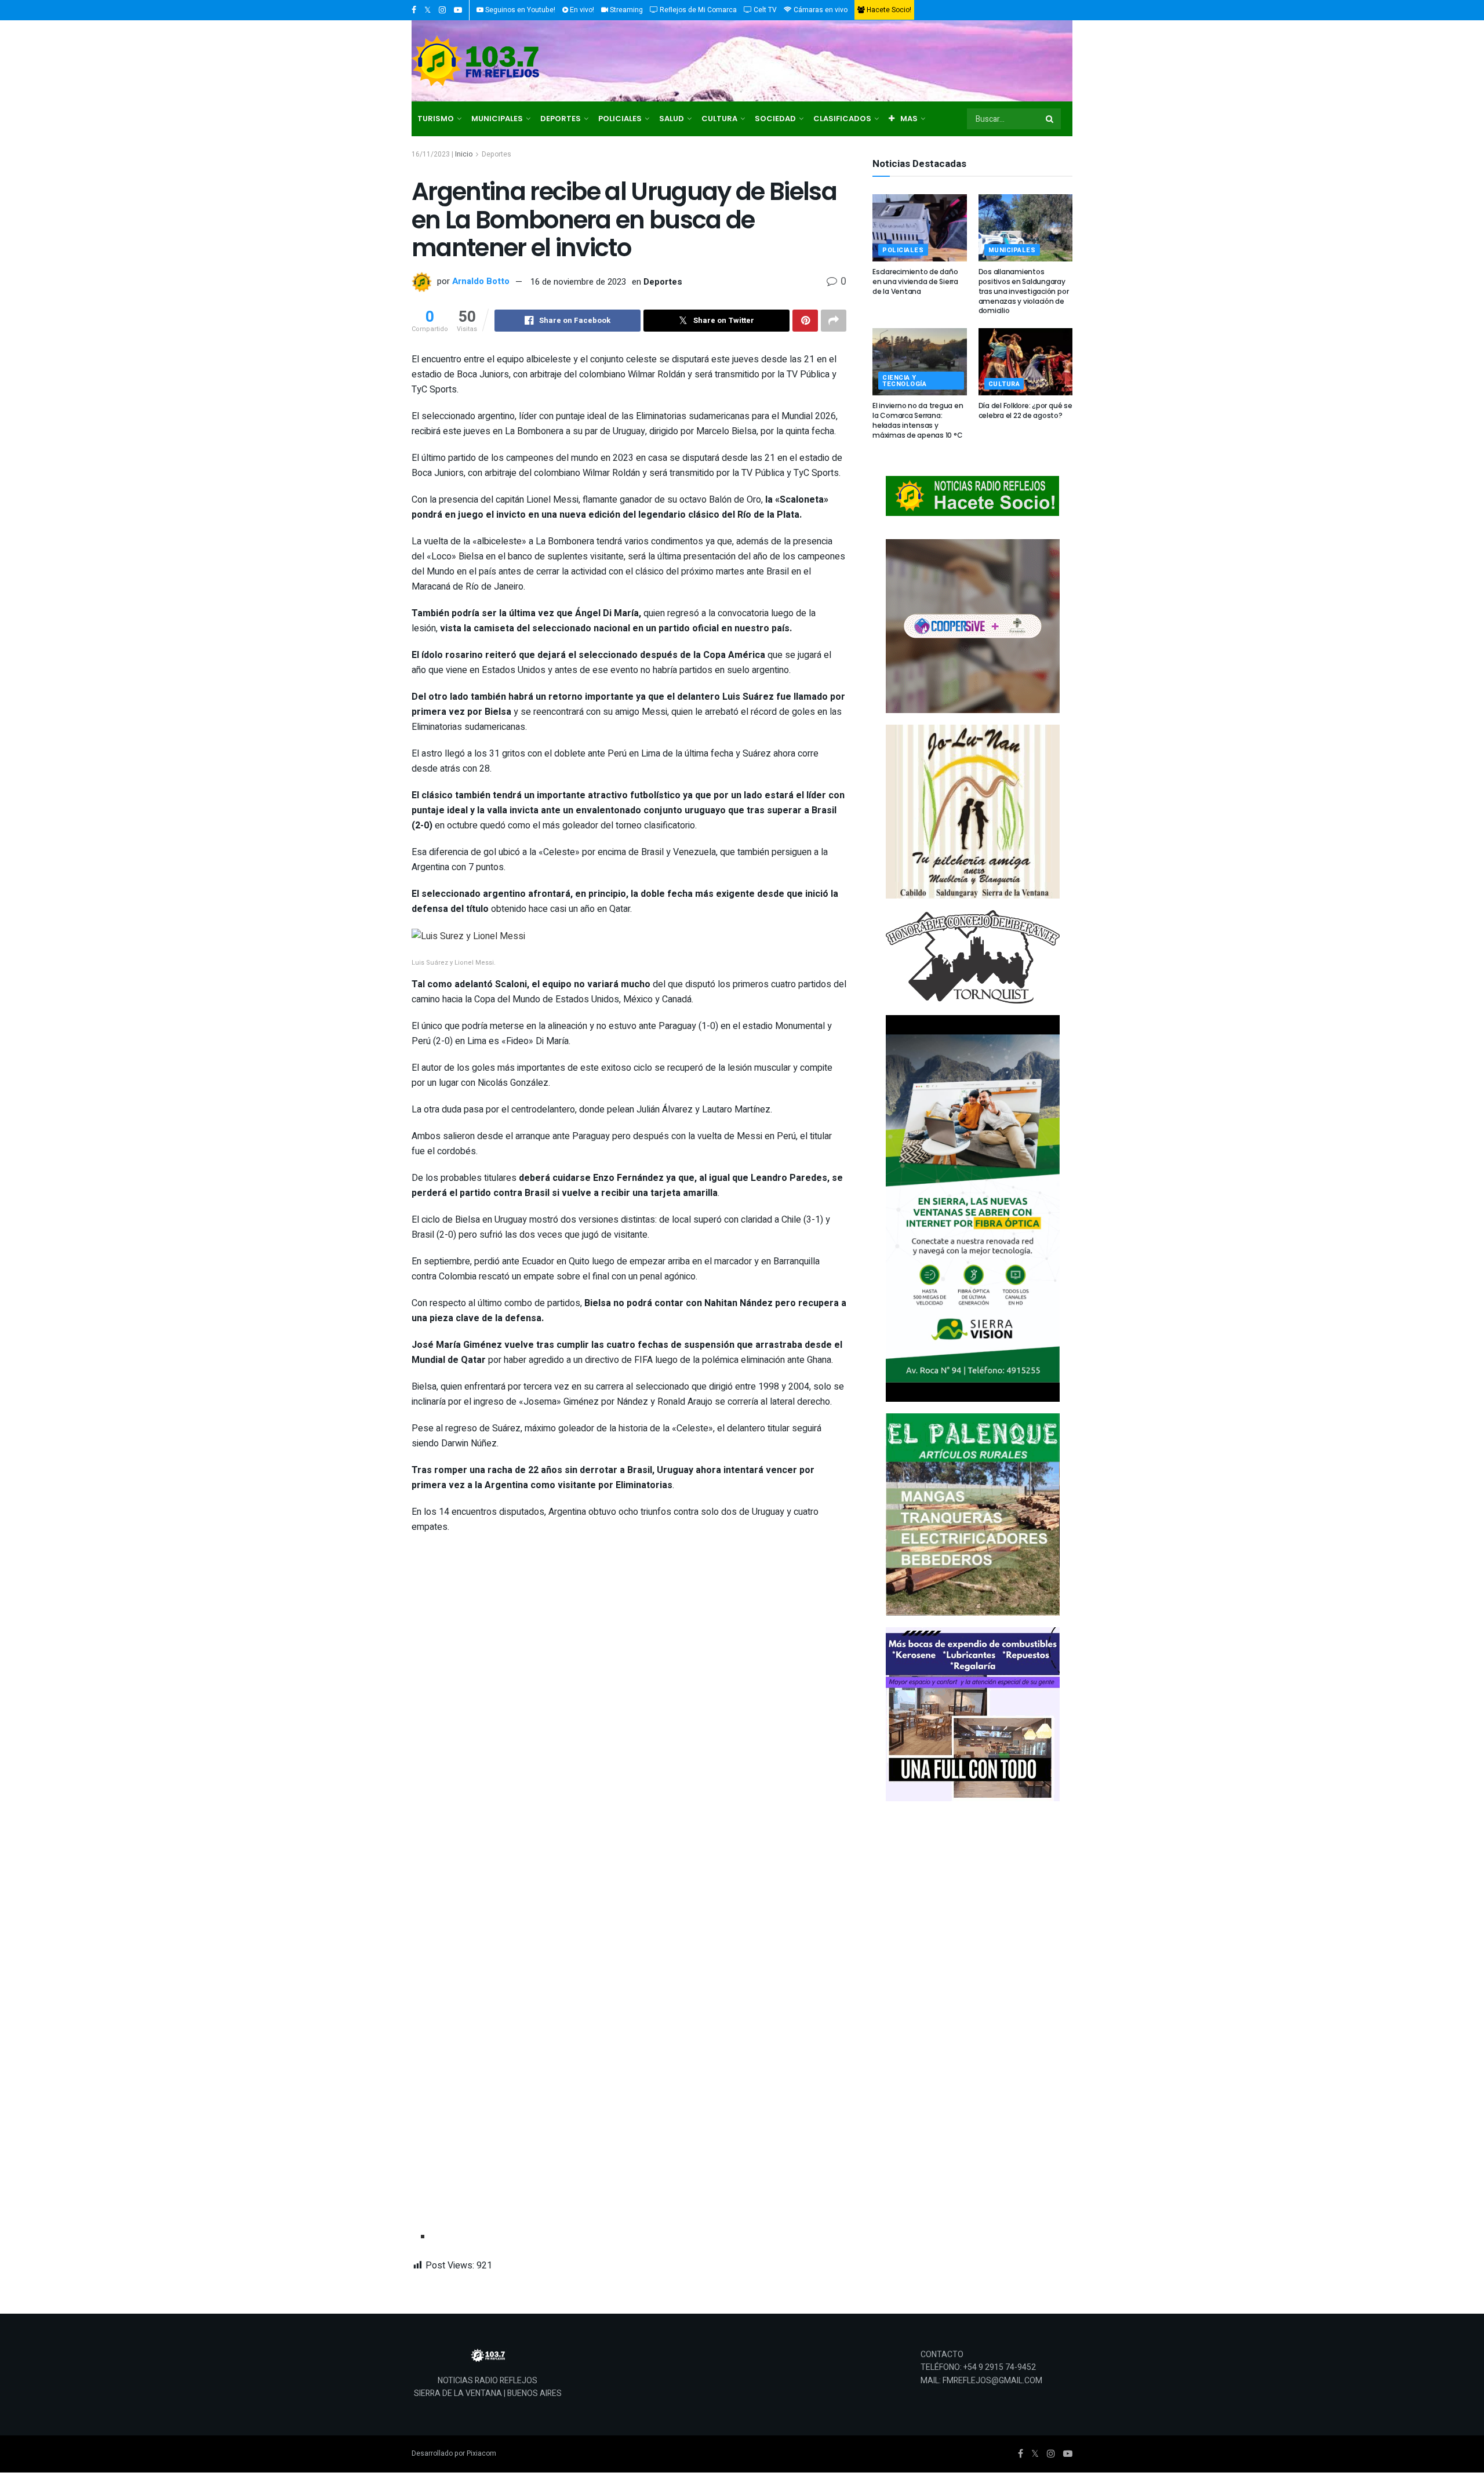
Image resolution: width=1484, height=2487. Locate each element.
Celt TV (764, 10)
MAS (909, 119)
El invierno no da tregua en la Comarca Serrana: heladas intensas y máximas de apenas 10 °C (918, 420)
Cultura (1004, 384)
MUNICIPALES (497, 119)
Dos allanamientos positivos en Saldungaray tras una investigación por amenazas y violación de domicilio (1024, 291)
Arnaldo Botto (481, 282)
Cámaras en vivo (820, 10)
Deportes (497, 154)
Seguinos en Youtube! (519, 10)
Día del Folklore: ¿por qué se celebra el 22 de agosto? (1025, 410)
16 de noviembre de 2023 (578, 282)
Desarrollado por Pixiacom (454, 2453)
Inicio (464, 154)
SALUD (672, 119)
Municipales (1012, 250)
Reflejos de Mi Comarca (697, 10)
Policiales (903, 250)
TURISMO (436, 119)
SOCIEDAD (775, 119)
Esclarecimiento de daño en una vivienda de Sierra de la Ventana (915, 281)
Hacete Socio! (888, 10)
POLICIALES (620, 119)
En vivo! (581, 10)
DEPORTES (561, 119)
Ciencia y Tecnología (905, 381)
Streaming (625, 10)
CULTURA (719, 119)
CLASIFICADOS (842, 119)
